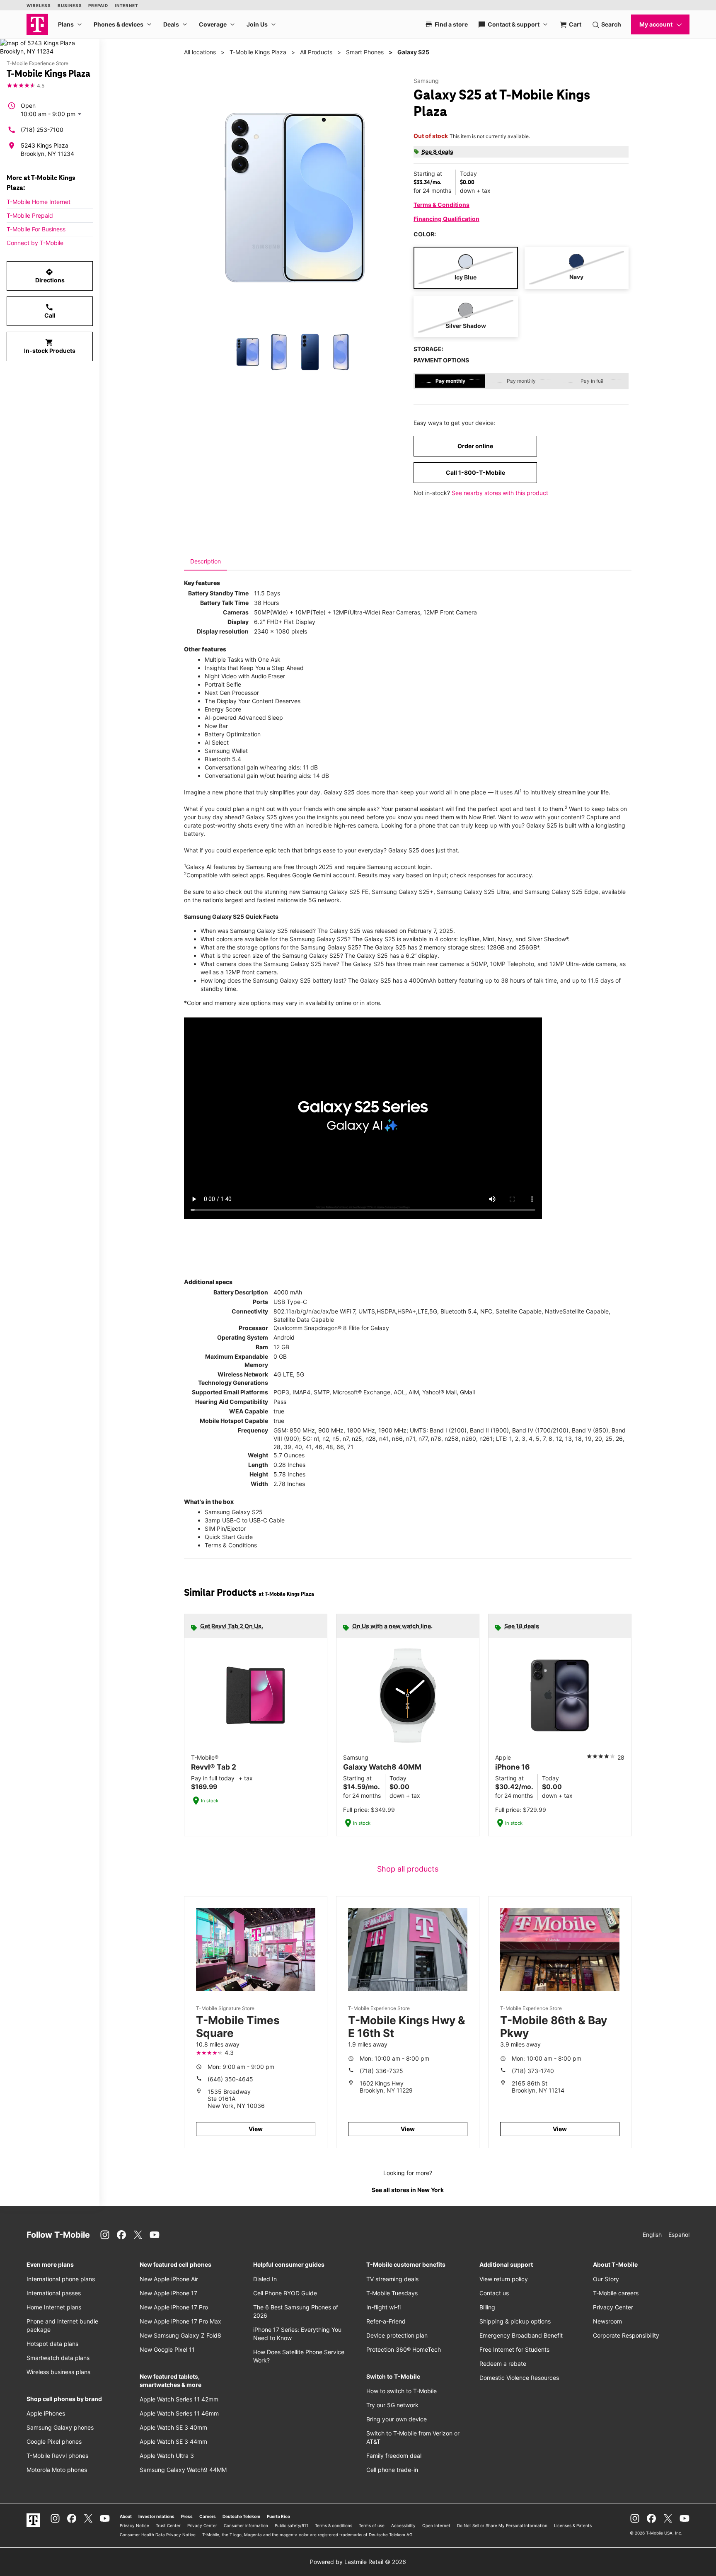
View (256, 2129)
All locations (200, 52)
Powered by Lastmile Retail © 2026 (358, 2562)
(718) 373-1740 (533, 2071)
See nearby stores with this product (500, 493)
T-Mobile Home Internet (39, 202)
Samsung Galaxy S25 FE (335, 892)
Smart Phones (365, 52)
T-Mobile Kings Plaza (258, 52)
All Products (316, 52)
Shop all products (408, 1869)
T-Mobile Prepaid (30, 215)
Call (50, 311)
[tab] (206, 561)
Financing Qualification (446, 219)
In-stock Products (50, 346)
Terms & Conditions (441, 205)
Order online (475, 446)
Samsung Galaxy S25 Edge (561, 892)
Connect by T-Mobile (35, 243)
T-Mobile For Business (36, 229)
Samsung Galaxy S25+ (403, 892)
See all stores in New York (408, 2190)
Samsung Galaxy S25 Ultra (473, 892)
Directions (50, 276)
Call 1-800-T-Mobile (475, 472)
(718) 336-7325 (381, 2071)
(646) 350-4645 (230, 2079)
